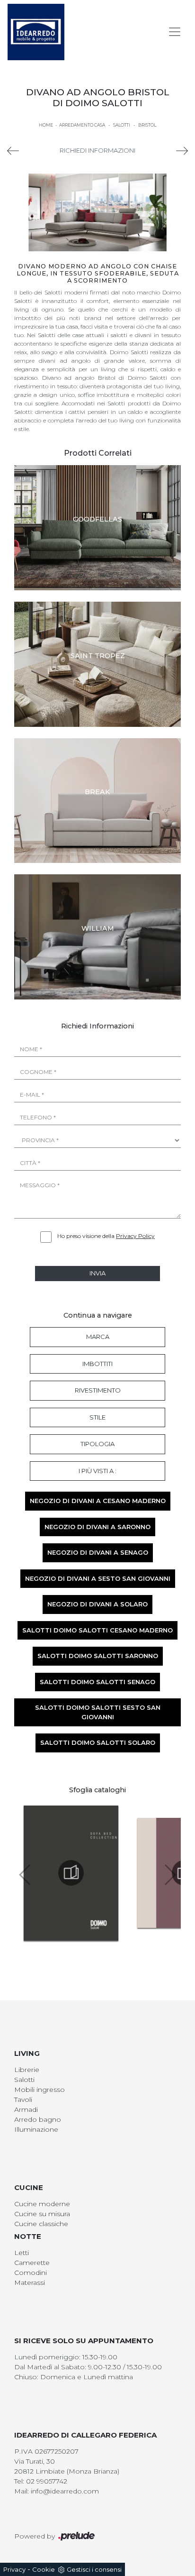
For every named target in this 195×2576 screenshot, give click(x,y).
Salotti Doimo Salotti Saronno (98, 1656)
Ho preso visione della (106, 1236)
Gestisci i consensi (94, 2569)
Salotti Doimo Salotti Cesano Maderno (97, 1630)
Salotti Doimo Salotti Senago (97, 1682)
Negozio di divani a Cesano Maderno (98, 1501)
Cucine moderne (42, 2204)
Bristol (147, 125)
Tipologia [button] (97, 1444)
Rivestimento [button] (98, 1390)
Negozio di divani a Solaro (97, 1604)
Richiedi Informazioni (97, 150)
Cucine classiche (41, 2224)
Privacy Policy (135, 1236)
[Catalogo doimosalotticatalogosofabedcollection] (71, 1873)
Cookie (44, 2569)
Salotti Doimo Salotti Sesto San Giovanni (98, 1712)
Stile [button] (97, 1417)
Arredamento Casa (82, 125)
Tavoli (23, 2099)
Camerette (32, 2263)
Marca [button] (98, 1337)
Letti (22, 2253)
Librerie (27, 2070)
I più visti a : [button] (97, 1471)
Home (46, 125)
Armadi (26, 2109)
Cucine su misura (42, 2214)
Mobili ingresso (40, 2090)
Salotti (122, 125)
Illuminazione (36, 2129)
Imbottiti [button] (97, 1364)
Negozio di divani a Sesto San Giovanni (98, 1578)
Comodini (31, 2273)
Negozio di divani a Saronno (97, 1527)
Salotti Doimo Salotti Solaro (98, 1742)
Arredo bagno (38, 2119)
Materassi (30, 2283)
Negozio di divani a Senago (98, 1552)
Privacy (14, 2569)
